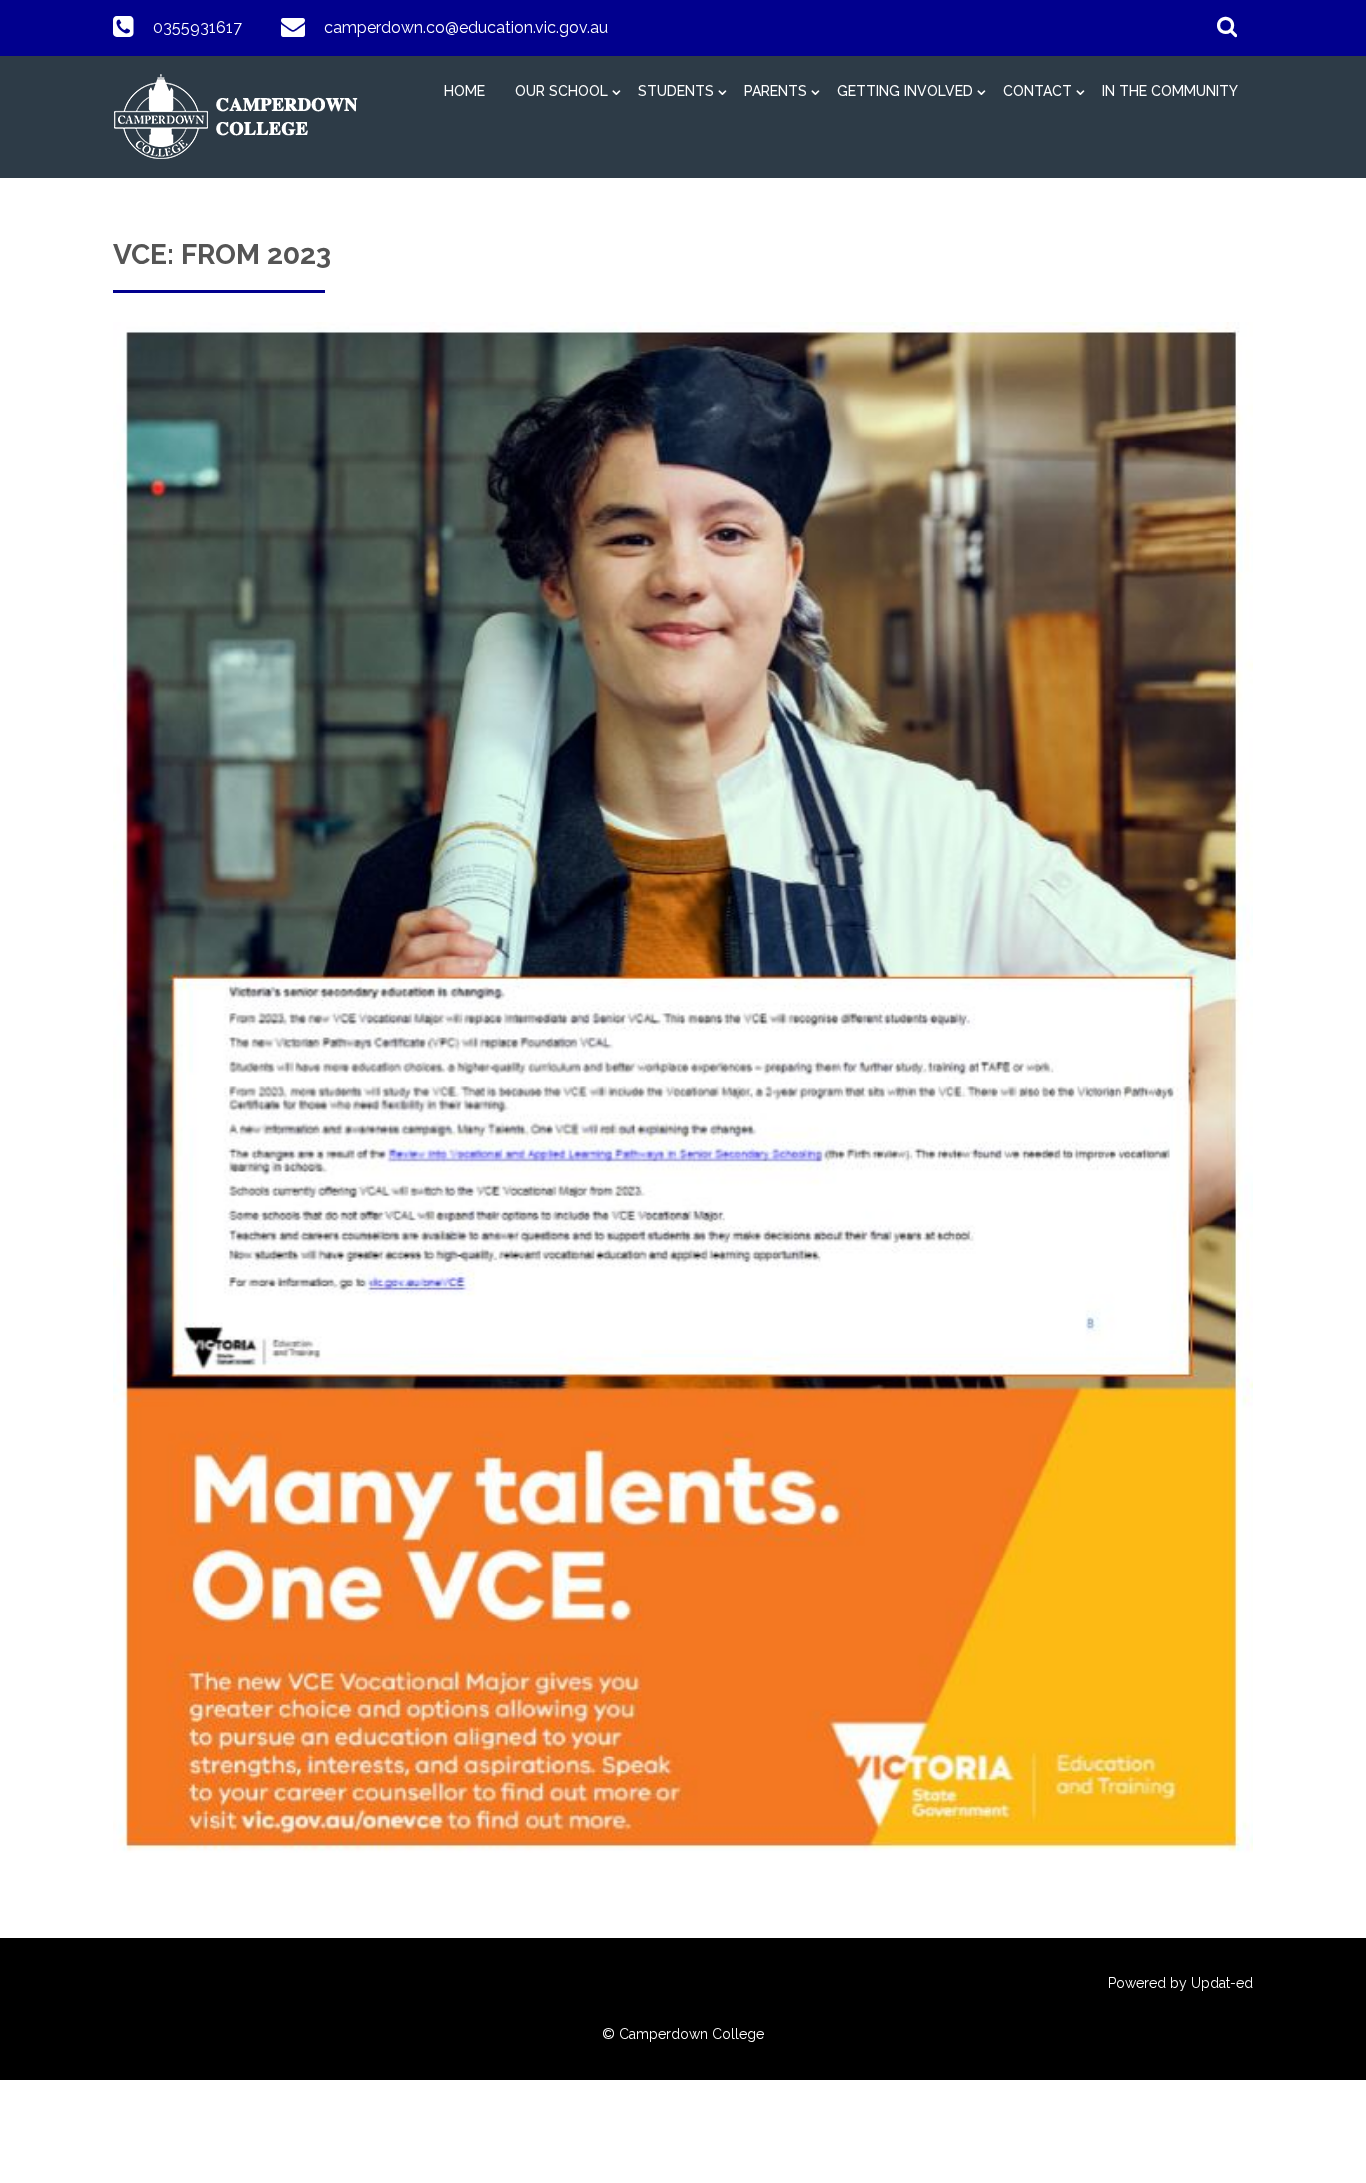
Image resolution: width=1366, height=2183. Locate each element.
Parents (775, 91)
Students (676, 91)
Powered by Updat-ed (1180, 1983)
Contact (1037, 91)
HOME (464, 91)
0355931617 (197, 27)
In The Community (1170, 91)
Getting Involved (905, 91)
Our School (561, 91)
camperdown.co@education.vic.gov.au (466, 27)
